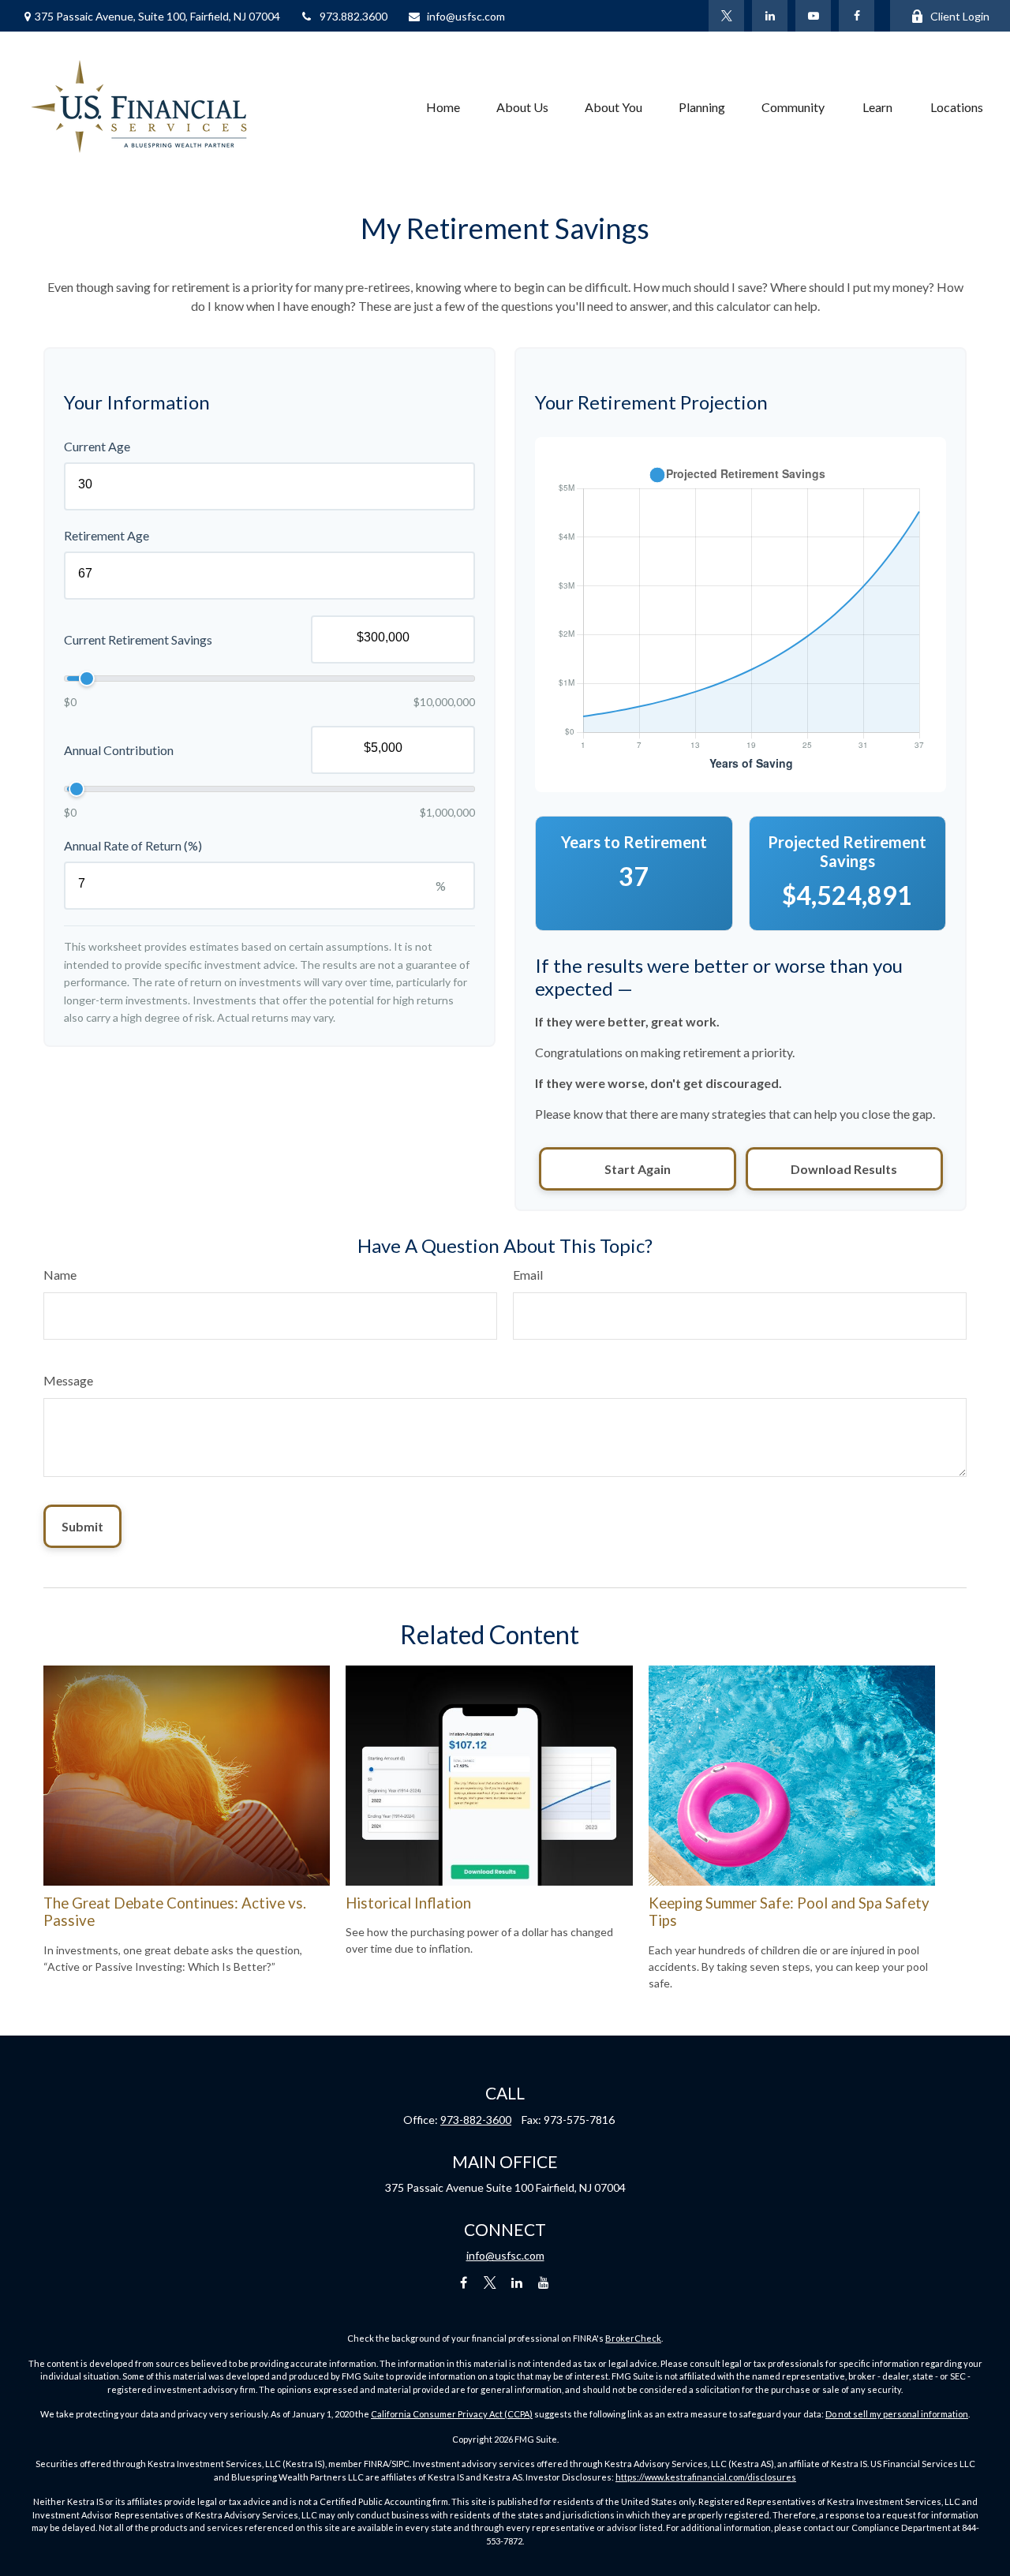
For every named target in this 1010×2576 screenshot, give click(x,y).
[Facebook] (857, 16)
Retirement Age (107, 535)
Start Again (638, 1169)
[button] (443, 107)
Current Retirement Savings (138, 639)
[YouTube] (813, 16)
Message (68, 1380)
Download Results (844, 1169)
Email (528, 1275)
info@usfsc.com (466, 16)
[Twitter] (726, 16)
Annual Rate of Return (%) (133, 845)
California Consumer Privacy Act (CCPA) (452, 2414)
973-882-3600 (476, 2120)
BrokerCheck (633, 2338)
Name (60, 1275)
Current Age (97, 446)
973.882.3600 (353, 16)
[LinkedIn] (770, 16)
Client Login (960, 16)
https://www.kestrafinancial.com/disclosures (706, 2477)
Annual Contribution (119, 750)
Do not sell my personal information (897, 2414)
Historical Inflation (408, 1903)
